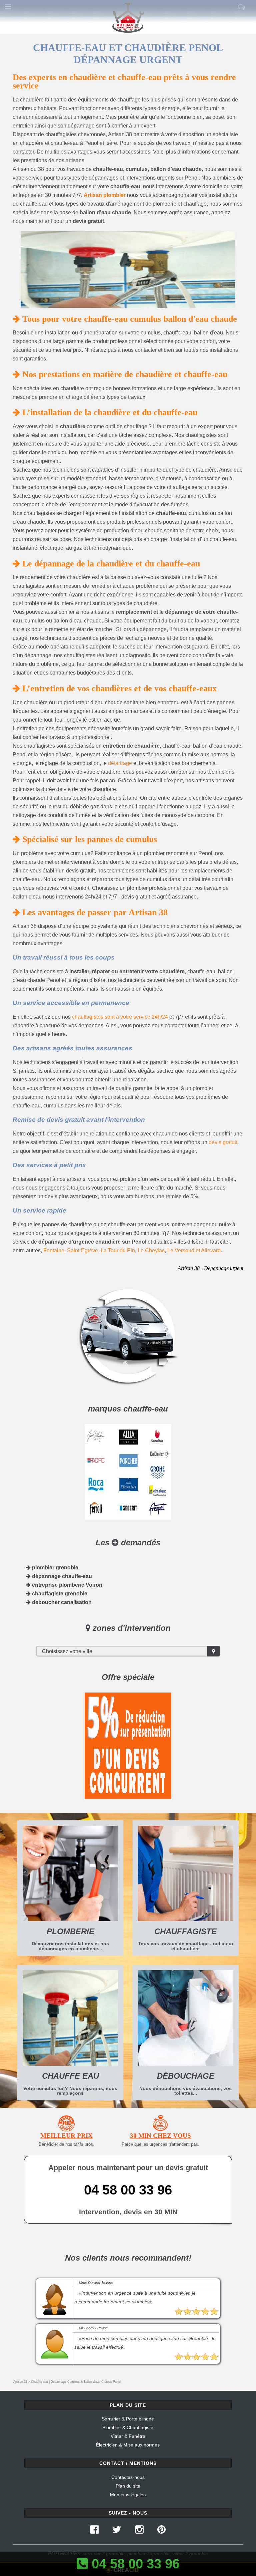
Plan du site (128, 2486)
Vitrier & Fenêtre (128, 2436)
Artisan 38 (20, 2382)
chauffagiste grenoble (59, 1594)
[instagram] (139, 2531)
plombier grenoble (54, 1568)
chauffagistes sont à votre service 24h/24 (120, 1017)
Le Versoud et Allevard (194, 1250)
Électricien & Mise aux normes (128, 2445)
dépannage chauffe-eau (61, 1576)
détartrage (120, 763)
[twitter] (117, 2531)
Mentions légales (128, 2495)
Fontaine (54, 1250)
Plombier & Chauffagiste (128, 2427)
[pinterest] (161, 2531)
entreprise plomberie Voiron (66, 1585)
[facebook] (94, 2531)
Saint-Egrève (82, 1250)
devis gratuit (223, 1142)
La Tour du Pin (118, 1250)
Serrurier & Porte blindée (128, 2419)
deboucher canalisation (61, 1602)
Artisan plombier (105, 195)
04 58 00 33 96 (128, 2190)
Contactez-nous (128, 2477)
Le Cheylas (151, 1250)
